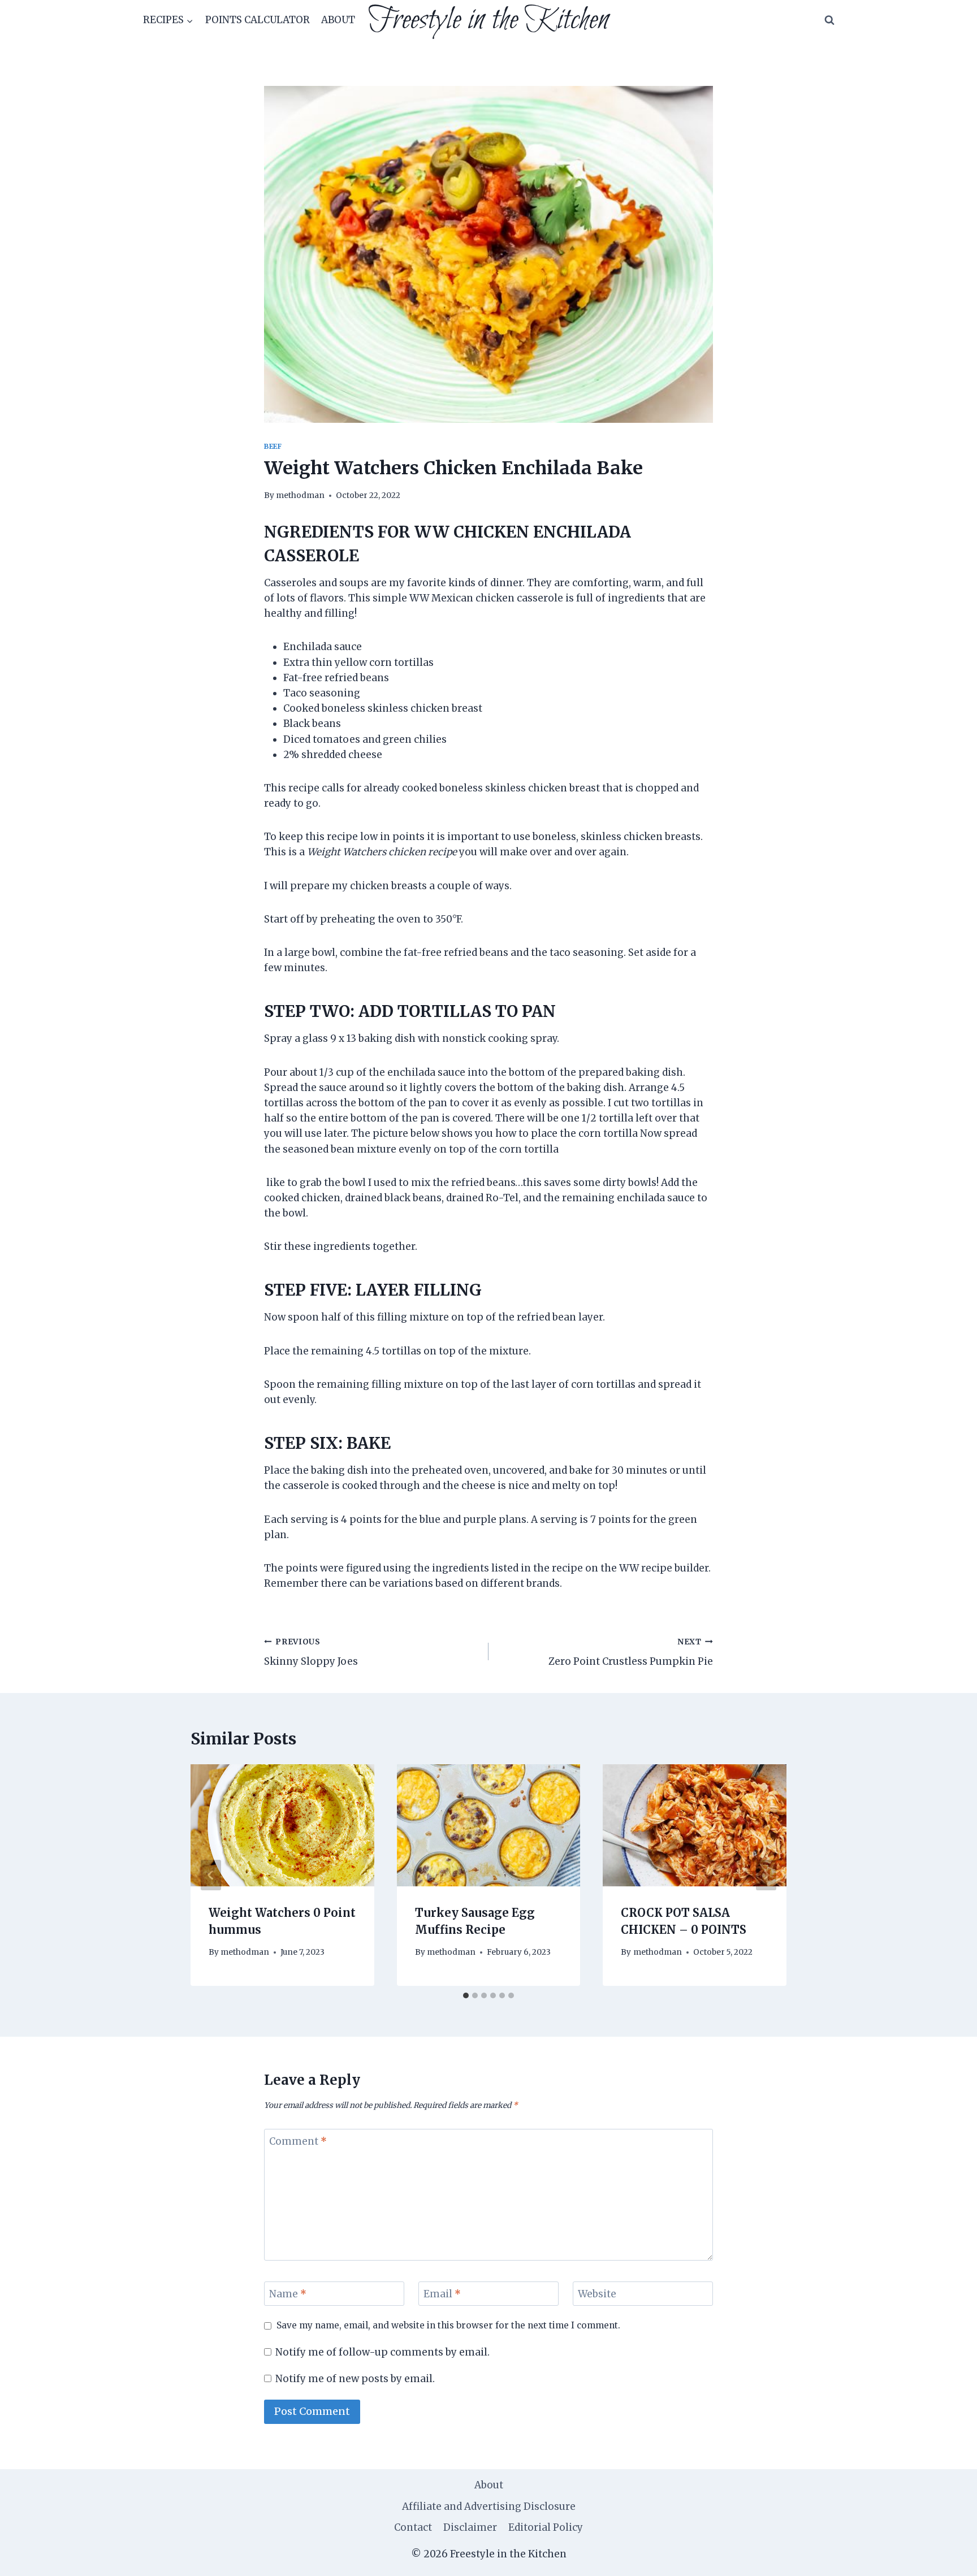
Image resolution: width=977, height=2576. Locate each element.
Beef (273, 446)
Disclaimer (470, 2527)
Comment (298, 2141)
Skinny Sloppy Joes (311, 1652)
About (338, 20)
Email (442, 2294)
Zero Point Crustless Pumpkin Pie (631, 1652)
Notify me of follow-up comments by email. (382, 2352)
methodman (300, 495)
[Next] (766, 1875)
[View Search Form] (829, 20)
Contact (413, 2527)
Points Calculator (258, 20)
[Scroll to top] (948, 2559)
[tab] (466, 1995)
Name (288, 2294)
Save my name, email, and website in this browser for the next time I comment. (448, 2325)
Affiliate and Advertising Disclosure (489, 2506)
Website (597, 2294)
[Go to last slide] (211, 1875)
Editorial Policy (546, 2527)
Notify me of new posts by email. (355, 2379)
